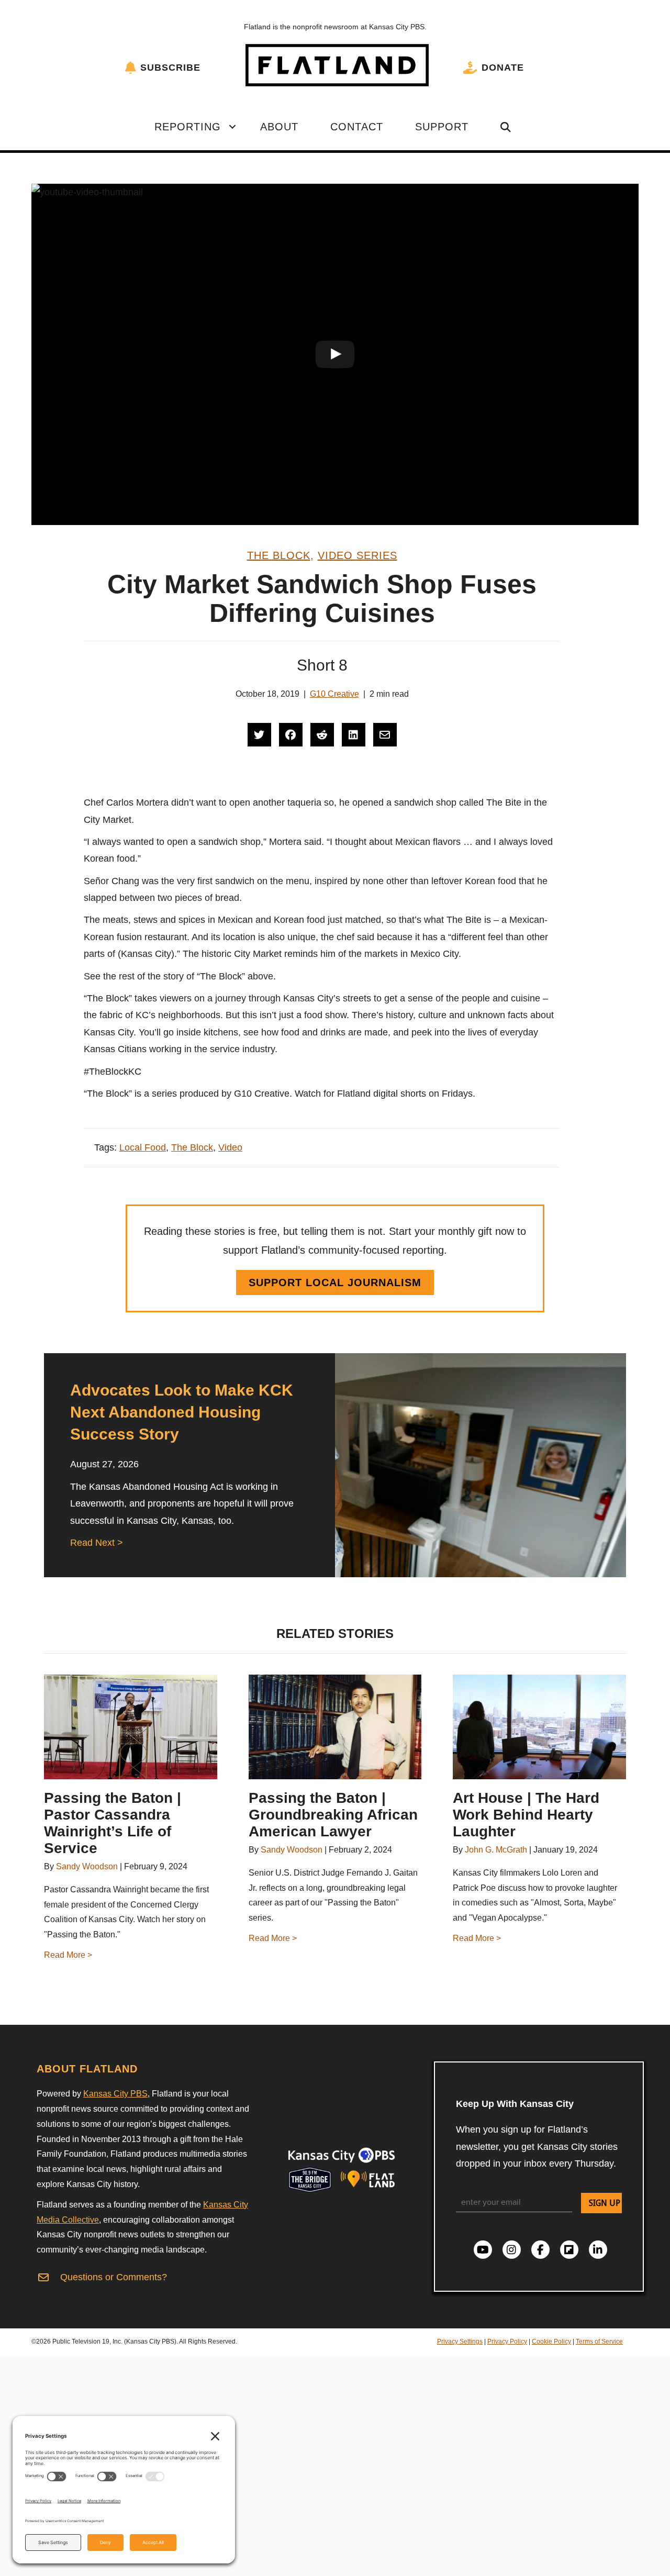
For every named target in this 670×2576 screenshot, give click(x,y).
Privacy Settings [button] (460, 2341)
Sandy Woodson (87, 1866)
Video (230, 1147)
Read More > (68, 1955)
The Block (279, 555)
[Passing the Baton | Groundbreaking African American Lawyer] (335, 1727)
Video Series (358, 555)
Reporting (188, 127)
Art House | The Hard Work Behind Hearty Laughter (526, 1815)
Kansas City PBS (115, 2094)
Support (442, 127)
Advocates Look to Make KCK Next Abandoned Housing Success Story (182, 1412)
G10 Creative (334, 694)
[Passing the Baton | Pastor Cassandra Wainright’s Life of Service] (131, 1727)
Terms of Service (599, 2341)
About (279, 127)
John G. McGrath (496, 1850)
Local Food (143, 1147)
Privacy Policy (507, 2341)
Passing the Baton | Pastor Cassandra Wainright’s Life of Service (113, 1823)
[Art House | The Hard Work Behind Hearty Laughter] (539, 1727)
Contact (357, 127)
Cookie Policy (551, 2341)
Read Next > (97, 1543)
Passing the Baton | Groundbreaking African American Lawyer (333, 1815)
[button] (232, 127)
